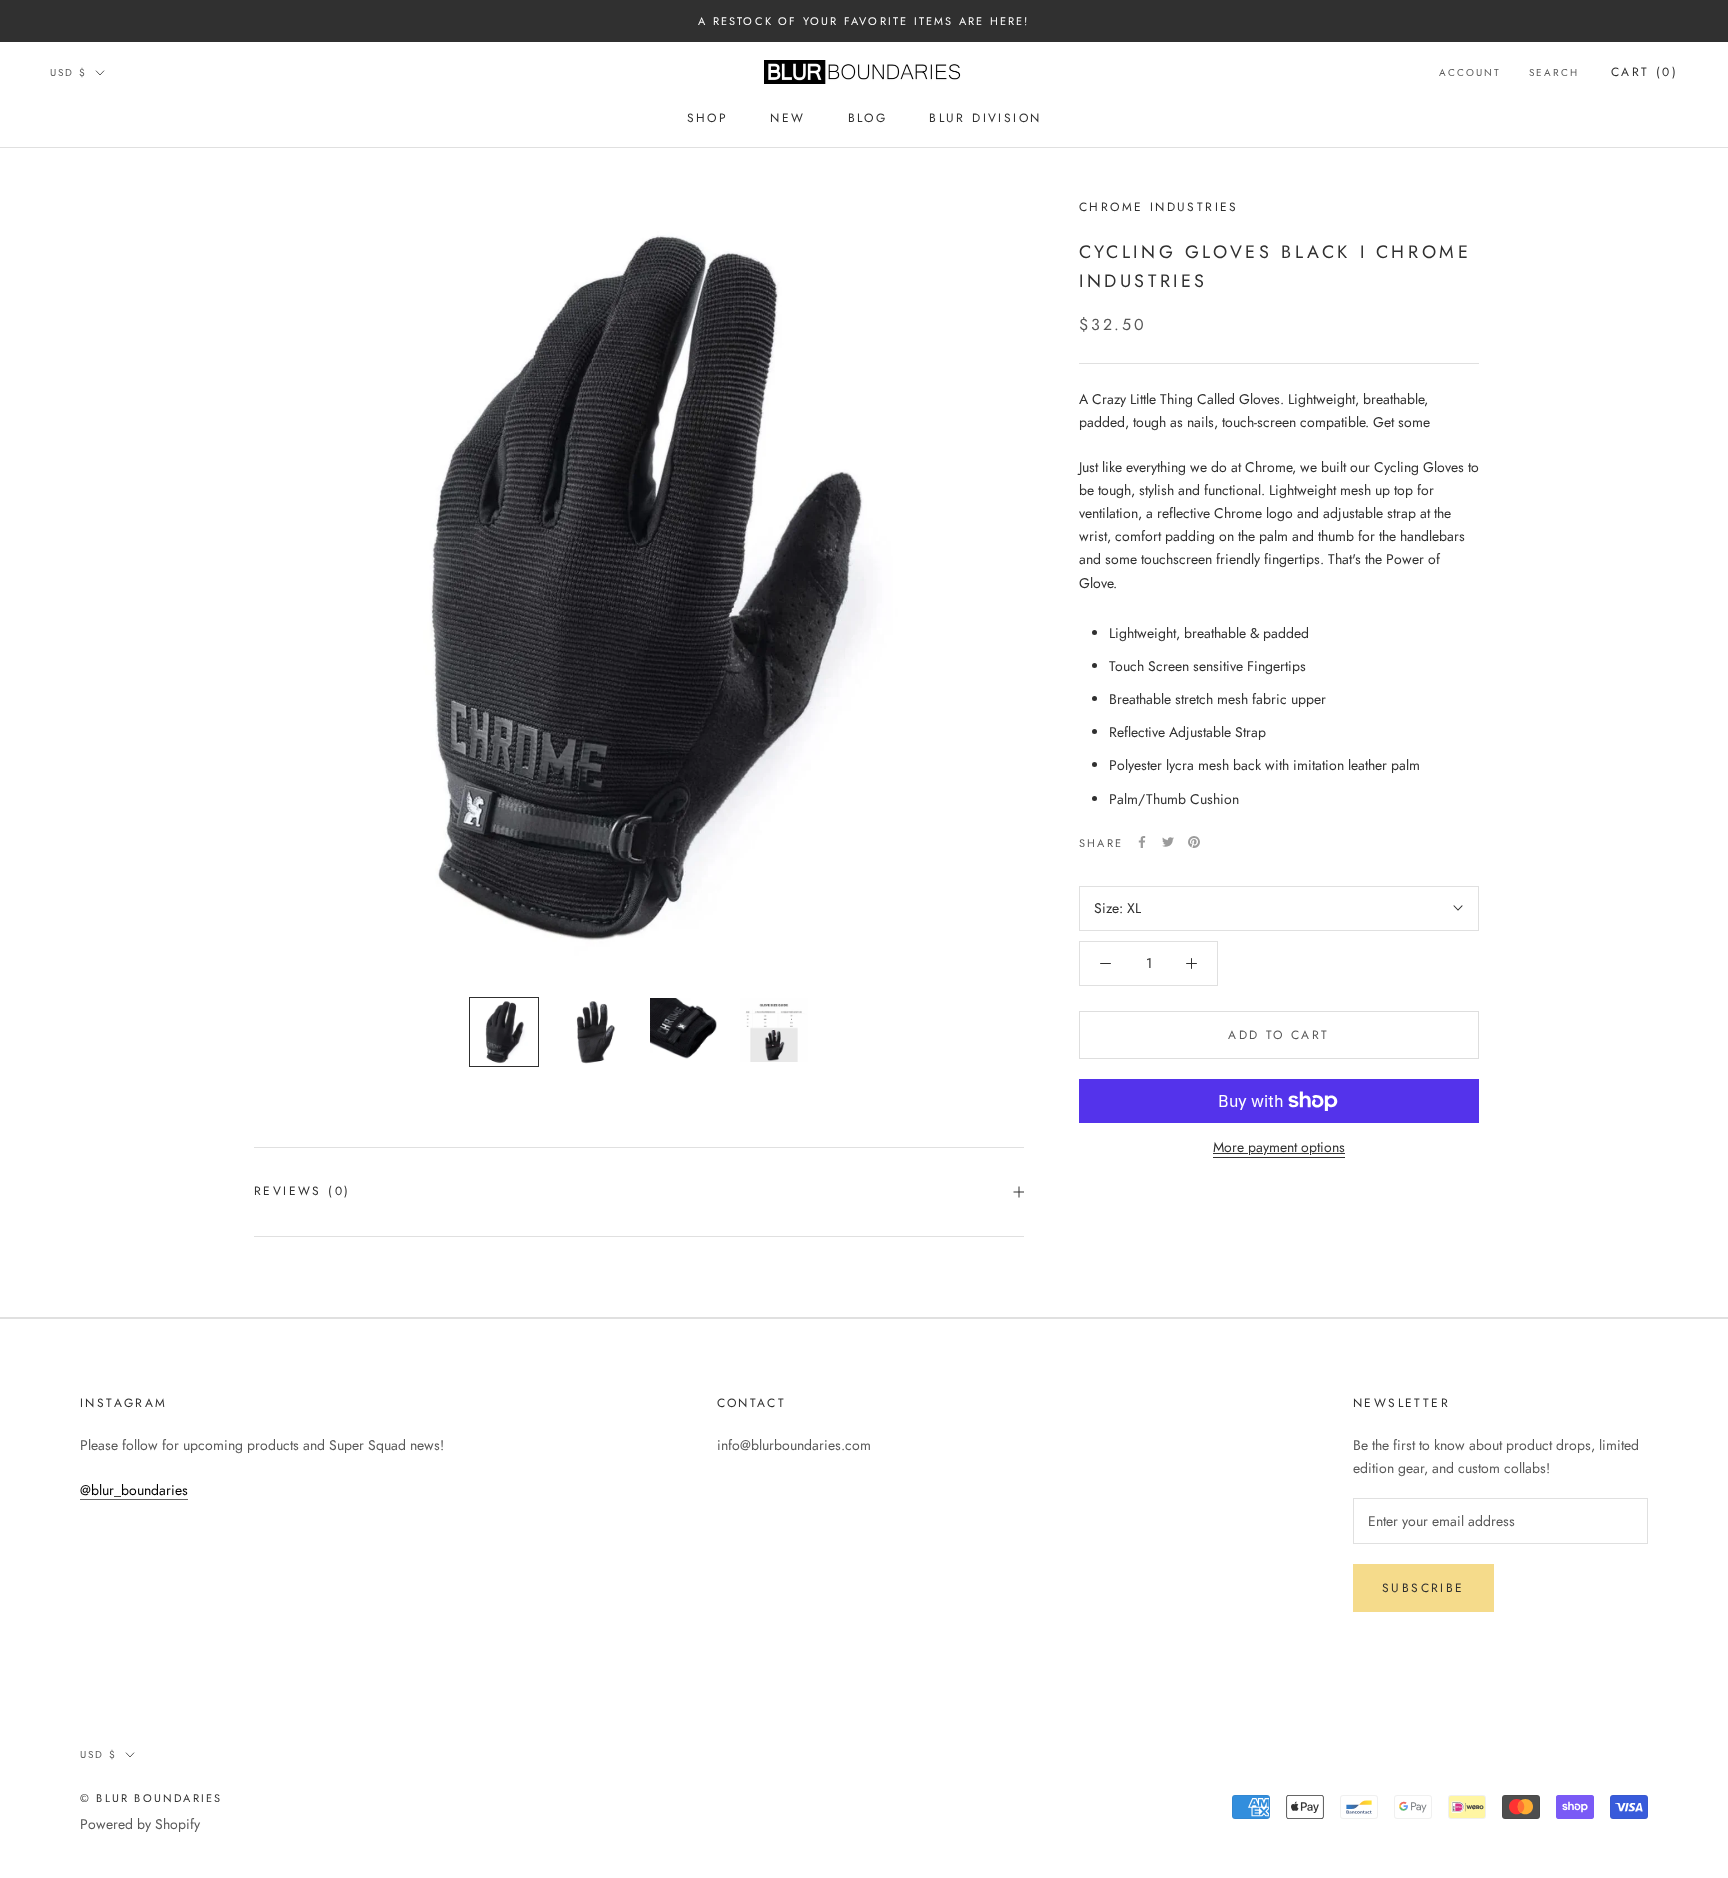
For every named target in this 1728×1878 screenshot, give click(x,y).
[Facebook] (1142, 842)
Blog (868, 119)
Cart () (1644, 72)
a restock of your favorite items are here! (863, 21)
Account (1470, 72)
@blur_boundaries (134, 1490)
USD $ (68, 72)
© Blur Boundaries (151, 1798)
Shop (708, 119)
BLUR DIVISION (985, 119)
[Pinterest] (1194, 842)
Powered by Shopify (140, 1824)
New (787, 119)
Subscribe (1423, 1588)
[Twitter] (1168, 842)
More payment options (1279, 1147)
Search (1554, 72)
